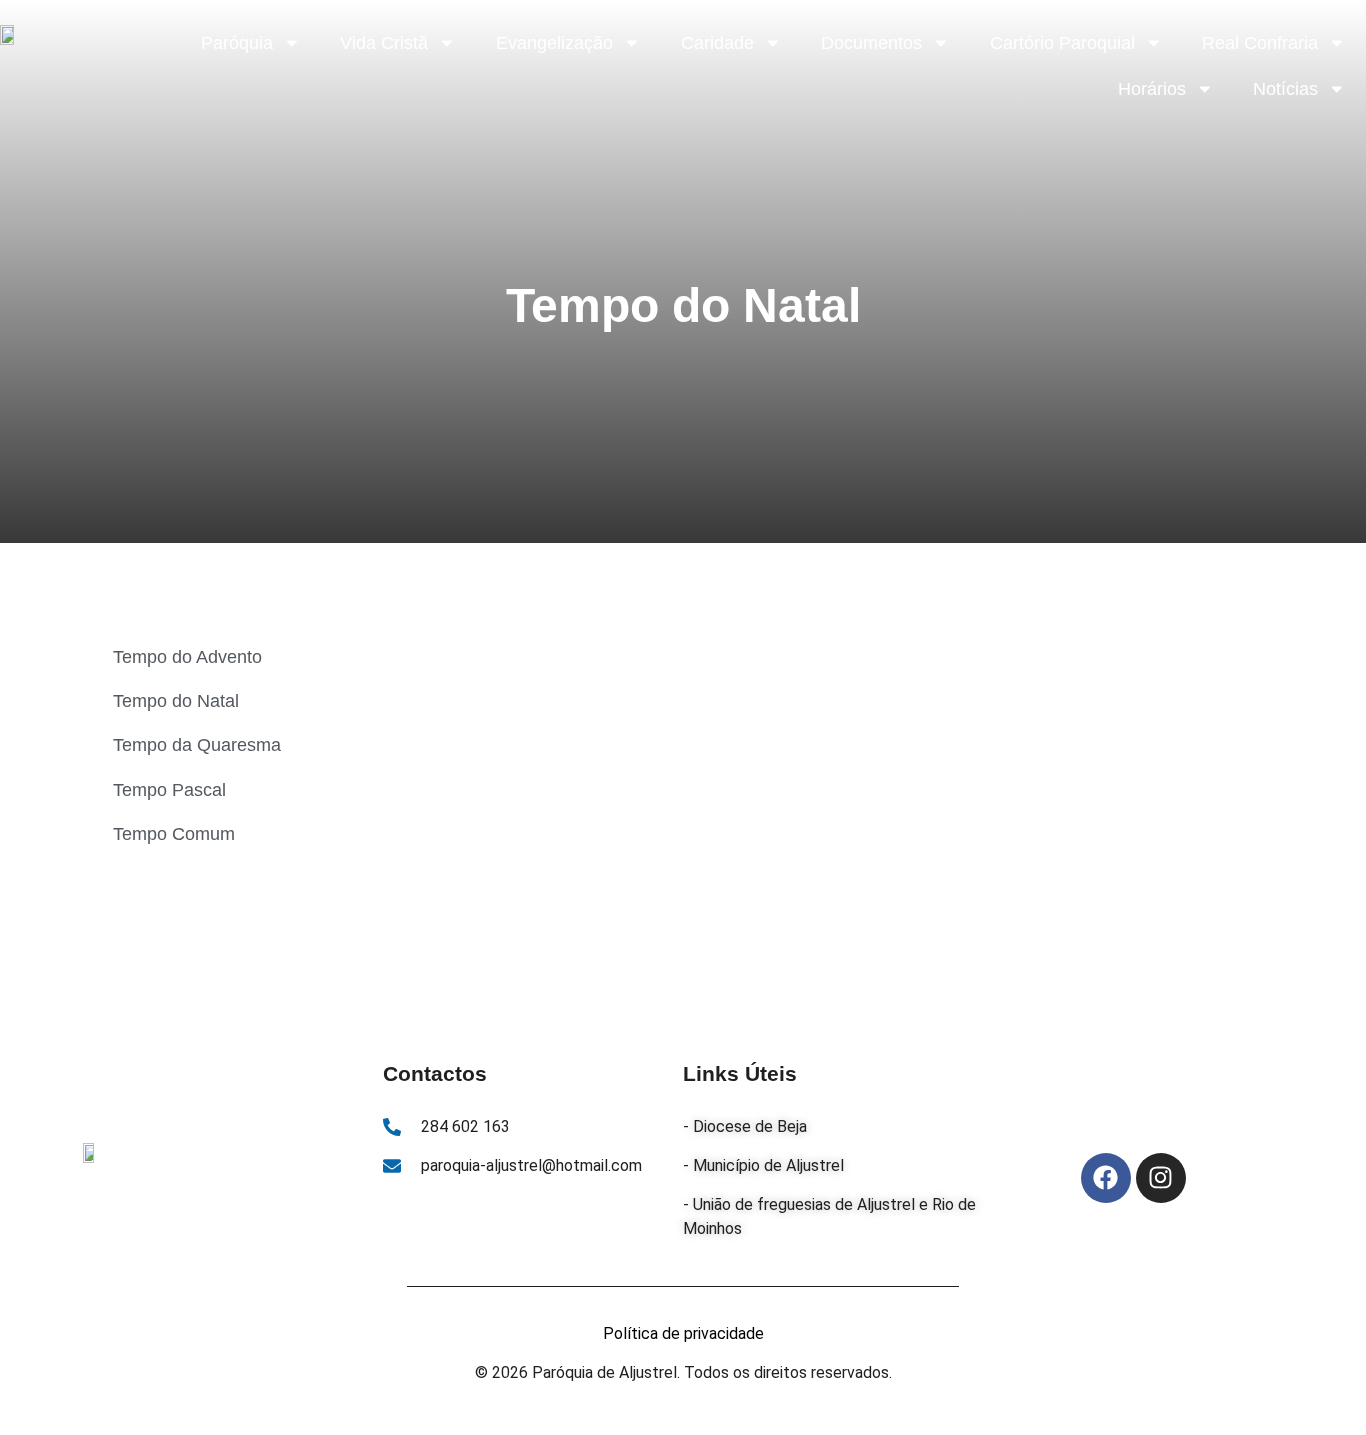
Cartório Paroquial (1062, 43)
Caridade (717, 43)
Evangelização (554, 43)
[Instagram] (1161, 1178)
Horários (1152, 89)
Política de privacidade (683, 1333)
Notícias (1285, 89)
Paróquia (237, 43)
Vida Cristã (384, 43)
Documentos (871, 43)
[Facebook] (1106, 1178)
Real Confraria (1260, 43)
